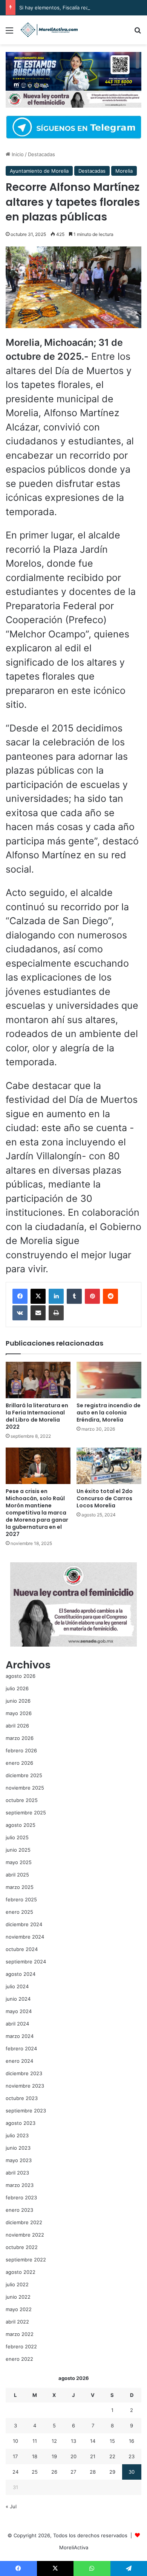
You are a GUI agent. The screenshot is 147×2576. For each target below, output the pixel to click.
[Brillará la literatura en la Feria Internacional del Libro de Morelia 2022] (38, 1380)
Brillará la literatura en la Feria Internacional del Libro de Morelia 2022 (37, 1416)
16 (132, 2441)
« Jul (11, 2506)
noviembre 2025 (25, 1788)
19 (54, 2456)
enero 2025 (19, 1912)
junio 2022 (18, 2297)
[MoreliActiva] (49, 30)
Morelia (124, 171)
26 (54, 2472)
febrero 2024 (21, 2048)
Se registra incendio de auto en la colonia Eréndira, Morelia (109, 1413)
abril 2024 (17, 2024)
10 (15, 2441)
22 (112, 2456)
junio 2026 (18, 1701)
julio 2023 (17, 2135)
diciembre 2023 (24, 2073)
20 (73, 2456)
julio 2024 (17, 1986)
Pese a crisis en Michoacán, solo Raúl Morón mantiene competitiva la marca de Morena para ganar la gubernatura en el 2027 (37, 1513)
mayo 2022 (19, 2309)
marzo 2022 (20, 2334)
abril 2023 (17, 2173)
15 (112, 2441)
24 (15, 2472)
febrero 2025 (21, 1899)
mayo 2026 (19, 1713)
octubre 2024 (22, 1949)
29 (112, 2472)
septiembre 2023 (26, 2111)
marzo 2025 (20, 1887)
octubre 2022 (22, 2247)
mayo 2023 (19, 2160)
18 (35, 2456)
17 (15, 2456)
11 (35, 2441)
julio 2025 (17, 1837)
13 (73, 2441)
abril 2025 (17, 1875)
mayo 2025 (19, 1862)
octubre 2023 (22, 2098)
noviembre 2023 (25, 2086)
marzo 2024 (20, 2036)
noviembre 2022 (25, 2235)
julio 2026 (17, 1688)
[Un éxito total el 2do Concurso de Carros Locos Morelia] (109, 1466)
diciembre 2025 (24, 1775)
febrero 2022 (21, 2346)
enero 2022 (19, 2359)
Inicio (17, 154)
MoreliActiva (74, 2547)
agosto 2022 (21, 2272)
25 (35, 2472)
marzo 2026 (20, 1738)
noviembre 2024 (25, 1937)
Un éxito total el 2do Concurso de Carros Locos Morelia (105, 1498)
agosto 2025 (21, 1825)
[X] (38, 1296)
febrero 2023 (21, 2197)
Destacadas (41, 154)
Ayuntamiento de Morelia (39, 171)
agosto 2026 (21, 1676)
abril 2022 (17, 2322)
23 (132, 2456)
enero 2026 (19, 1763)
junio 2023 (18, 2148)
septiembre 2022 (26, 2260)
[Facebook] (20, 1296)
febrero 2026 (21, 1750)
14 (93, 2441)
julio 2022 (17, 2284)
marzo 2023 (20, 2185)
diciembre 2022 (24, 2222)
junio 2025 (18, 1850)
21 (93, 2456)
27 (73, 2472)
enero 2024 (19, 2061)
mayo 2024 (19, 2011)
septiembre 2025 (26, 1813)
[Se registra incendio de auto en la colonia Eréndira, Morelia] (109, 1380)
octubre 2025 (22, 1800)
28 (93, 2472)
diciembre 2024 (24, 1924)
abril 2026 (17, 1726)
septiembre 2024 (26, 1962)
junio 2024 (18, 1999)
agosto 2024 (21, 1974)
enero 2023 (19, 2210)
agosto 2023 (21, 2123)
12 (54, 2441)
